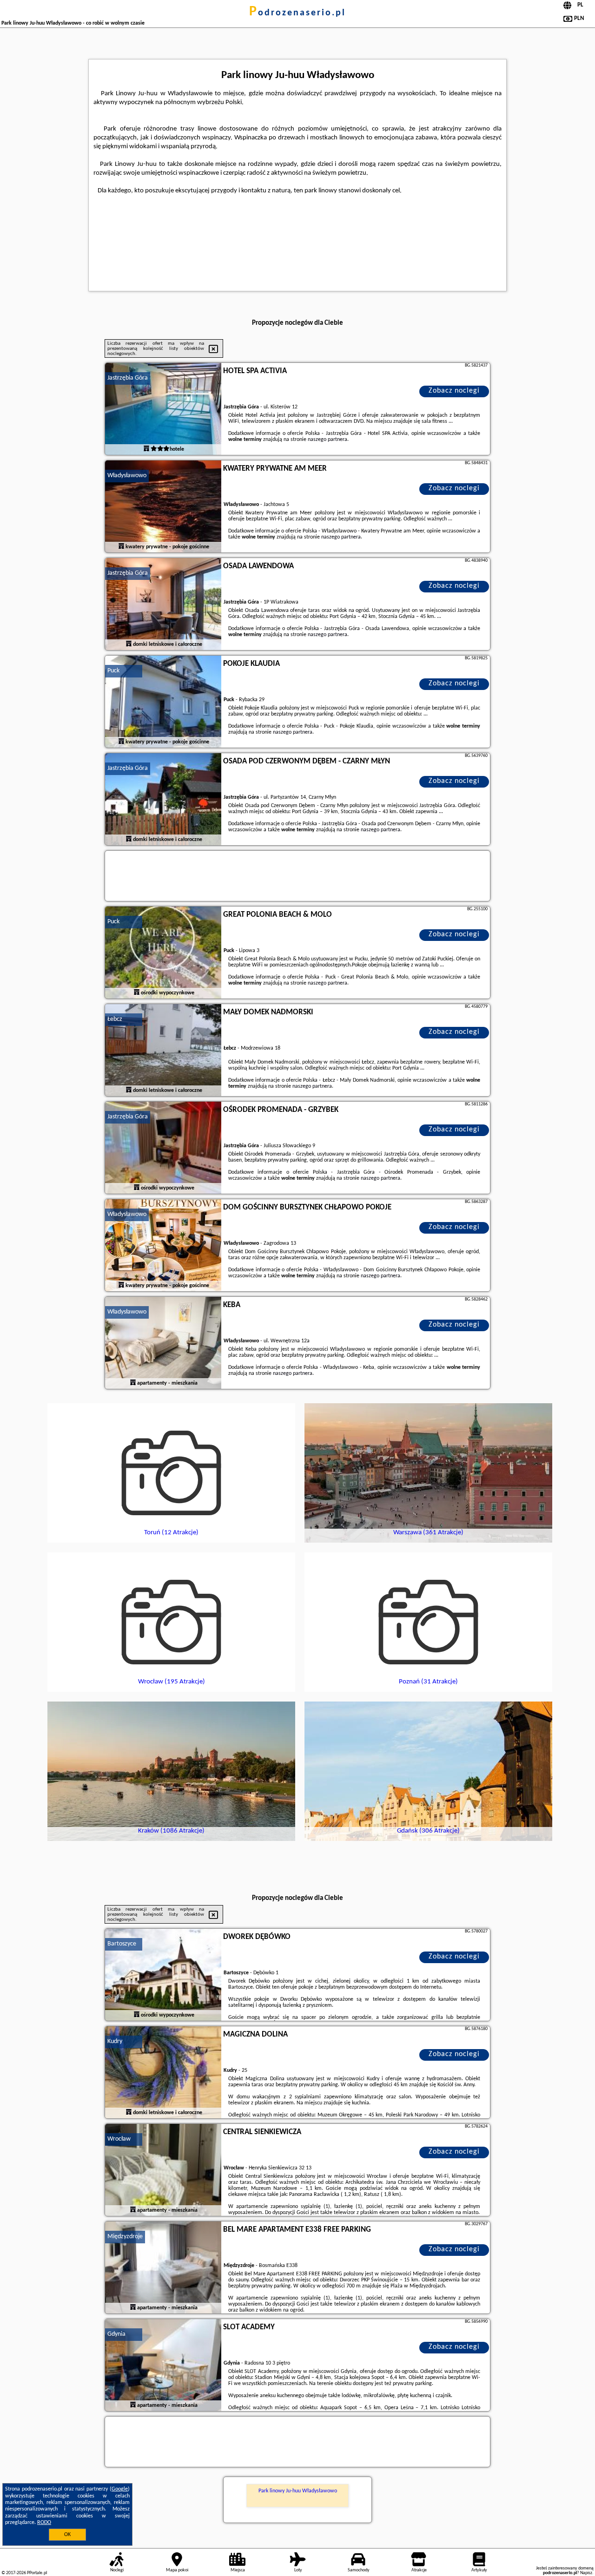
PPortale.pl (37, 2573)
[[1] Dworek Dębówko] (163, 1975)
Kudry (115, 2041)
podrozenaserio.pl (297, 13)
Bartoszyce (122, 1944)
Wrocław (119, 2139)
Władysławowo (127, 476)
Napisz (586, 2573)
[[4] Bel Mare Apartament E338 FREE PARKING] (163, 2268)
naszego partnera (327, 440)
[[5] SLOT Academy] (163, 2366)
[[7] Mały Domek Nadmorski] (163, 1051)
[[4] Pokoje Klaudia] (163, 702)
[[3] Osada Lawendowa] (163, 605)
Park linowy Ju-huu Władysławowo (298, 2491)
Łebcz (115, 1019)
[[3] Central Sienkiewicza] (163, 2170)
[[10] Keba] (163, 1343)
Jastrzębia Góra (128, 378)
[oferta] (146, 449)
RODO (44, 2523)
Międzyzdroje (125, 2237)
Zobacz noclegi (454, 391)
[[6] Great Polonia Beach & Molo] (163, 953)
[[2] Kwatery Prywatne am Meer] (163, 507)
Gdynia (116, 2334)
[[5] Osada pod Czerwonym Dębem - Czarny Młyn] (163, 800)
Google (120, 2489)
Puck (113, 671)
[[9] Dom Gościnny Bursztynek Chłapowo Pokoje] (163, 1246)
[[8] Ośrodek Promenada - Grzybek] (163, 1148)
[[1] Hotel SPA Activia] (163, 409)
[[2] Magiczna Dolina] (163, 2073)
